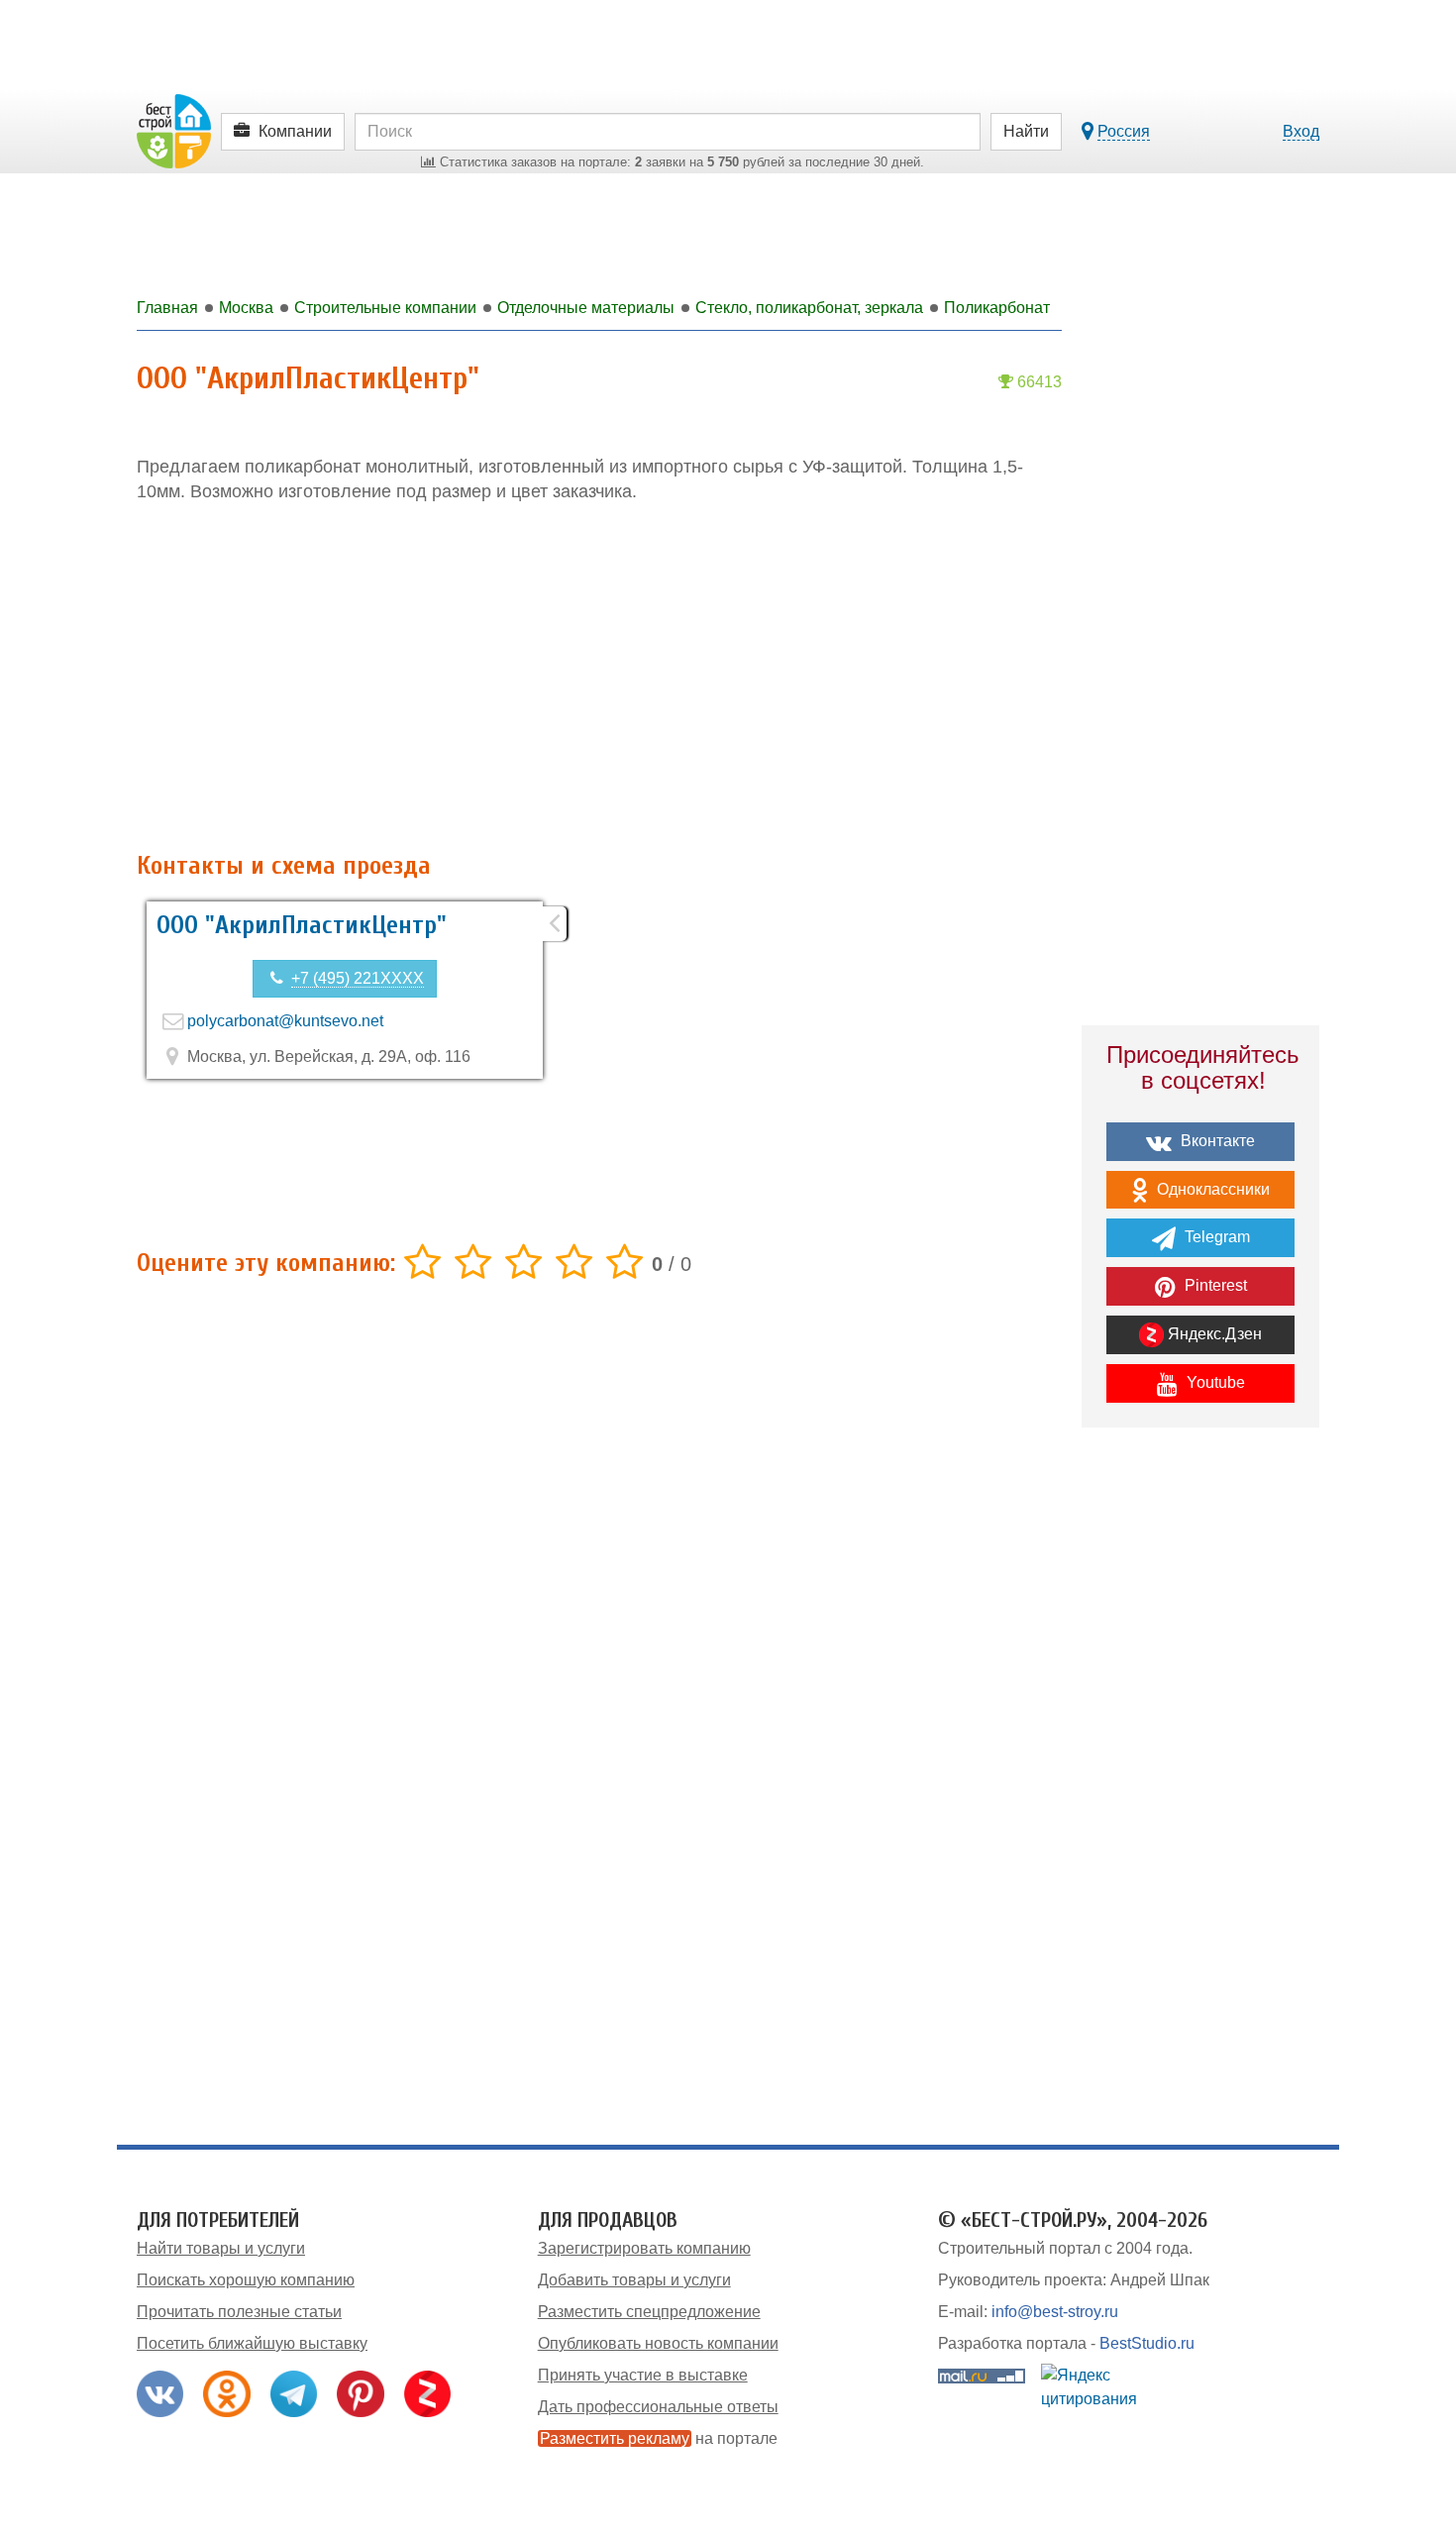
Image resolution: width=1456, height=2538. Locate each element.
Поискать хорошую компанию (246, 2280)
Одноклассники (1211, 1189)
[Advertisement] (599, 679)
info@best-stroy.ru (1055, 2312)
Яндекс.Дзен (1213, 1334)
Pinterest (1214, 1285)
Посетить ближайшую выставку (252, 2343)
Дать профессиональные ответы (658, 2407)
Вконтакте (1216, 1141)
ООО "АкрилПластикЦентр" (302, 925)
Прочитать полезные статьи (239, 2312)
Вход (1301, 131)
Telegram (1215, 1237)
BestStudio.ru (1147, 2343)
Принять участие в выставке (643, 2375)
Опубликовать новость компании (658, 2343)
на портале (659, 2438)
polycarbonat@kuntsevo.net (285, 1021)
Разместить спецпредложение (649, 2312)
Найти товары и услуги (221, 2248)
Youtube (1214, 1382)
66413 (1038, 382)
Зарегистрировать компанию (644, 2248)
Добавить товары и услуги (634, 2280)
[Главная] (174, 130)
